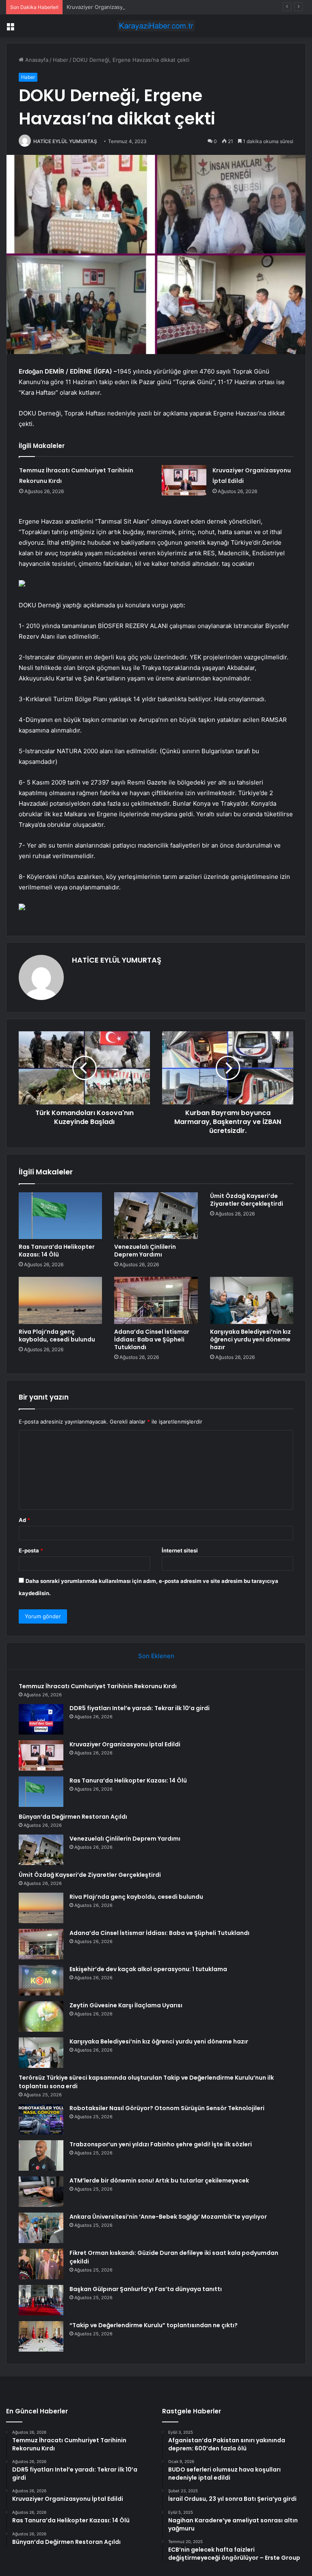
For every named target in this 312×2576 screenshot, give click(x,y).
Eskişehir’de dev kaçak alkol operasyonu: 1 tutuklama (148, 1969)
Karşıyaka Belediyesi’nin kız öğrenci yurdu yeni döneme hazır (250, 1339)
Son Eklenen (156, 1656)
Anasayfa (36, 60)
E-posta (31, 1550)
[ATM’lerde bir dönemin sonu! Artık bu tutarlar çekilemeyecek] (41, 2192)
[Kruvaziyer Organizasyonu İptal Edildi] (184, 480)
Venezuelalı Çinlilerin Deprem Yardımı (145, 1251)
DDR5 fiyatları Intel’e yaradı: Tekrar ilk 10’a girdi (140, 1708)
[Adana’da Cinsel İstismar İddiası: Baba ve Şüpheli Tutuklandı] (156, 1300)
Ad (24, 1520)
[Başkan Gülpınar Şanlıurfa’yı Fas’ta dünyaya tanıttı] (41, 2300)
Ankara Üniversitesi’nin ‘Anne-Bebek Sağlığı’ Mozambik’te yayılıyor (168, 2217)
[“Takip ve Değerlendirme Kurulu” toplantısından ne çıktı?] (41, 2336)
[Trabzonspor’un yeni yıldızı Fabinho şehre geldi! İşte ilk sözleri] (41, 2155)
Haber (61, 60)
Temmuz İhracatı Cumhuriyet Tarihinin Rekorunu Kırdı (98, 1686)
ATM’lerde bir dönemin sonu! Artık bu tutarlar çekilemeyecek (159, 2180)
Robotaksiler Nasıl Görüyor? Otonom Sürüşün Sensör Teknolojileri (167, 2108)
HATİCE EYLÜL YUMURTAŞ (65, 141)
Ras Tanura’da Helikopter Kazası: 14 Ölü (57, 1251)
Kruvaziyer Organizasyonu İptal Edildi (113, 7)
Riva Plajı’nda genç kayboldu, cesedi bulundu (57, 1336)
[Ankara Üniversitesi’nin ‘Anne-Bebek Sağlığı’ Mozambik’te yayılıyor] (41, 2228)
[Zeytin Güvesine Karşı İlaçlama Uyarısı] (41, 2016)
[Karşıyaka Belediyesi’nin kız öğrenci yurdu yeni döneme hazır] (252, 1300)
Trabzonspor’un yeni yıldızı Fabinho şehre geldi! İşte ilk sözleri (161, 2144)
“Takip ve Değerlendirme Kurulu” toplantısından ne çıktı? (154, 2325)
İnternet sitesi (180, 1550)
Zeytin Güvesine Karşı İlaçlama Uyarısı (126, 2005)
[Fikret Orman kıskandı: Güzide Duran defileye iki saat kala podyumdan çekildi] (41, 2264)
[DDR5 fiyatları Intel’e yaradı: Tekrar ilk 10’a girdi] (41, 1719)
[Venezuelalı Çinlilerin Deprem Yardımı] (156, 1216)
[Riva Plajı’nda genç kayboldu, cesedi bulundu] (60, 1300)
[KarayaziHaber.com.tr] (156, 26)
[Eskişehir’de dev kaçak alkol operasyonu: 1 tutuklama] (41, 1980)
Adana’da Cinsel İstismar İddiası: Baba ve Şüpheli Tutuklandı (152, 1339)
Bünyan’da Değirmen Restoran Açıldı (73, 1817)
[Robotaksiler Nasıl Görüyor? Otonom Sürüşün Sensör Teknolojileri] (41, 2119)
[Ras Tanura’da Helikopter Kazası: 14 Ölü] (60, 1216)
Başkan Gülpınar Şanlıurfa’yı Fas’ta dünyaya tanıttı (146, 2289)
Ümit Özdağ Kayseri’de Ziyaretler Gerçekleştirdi (247, 1200)
